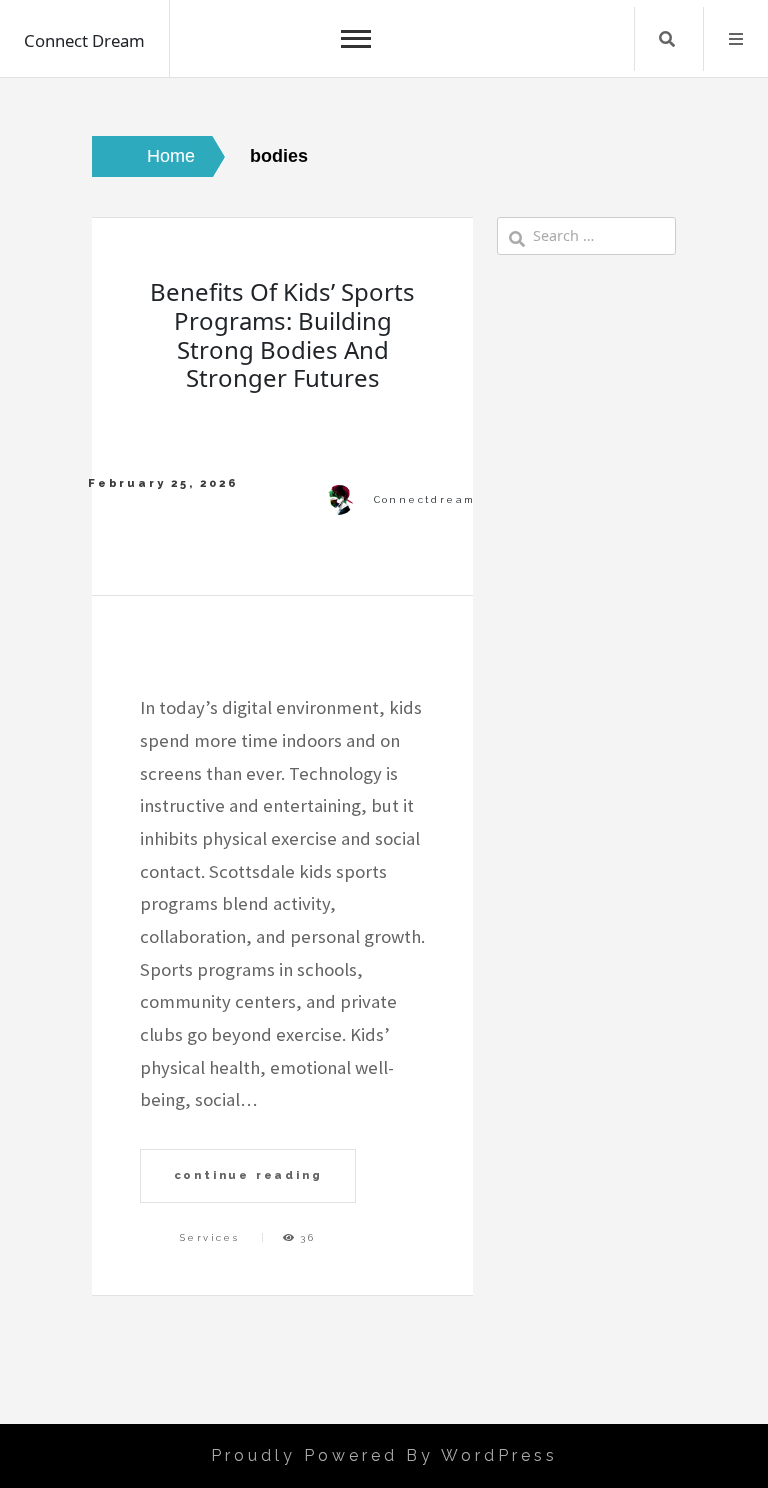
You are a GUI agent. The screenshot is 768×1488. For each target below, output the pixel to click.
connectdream (425, 499)
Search (667, 39)
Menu (736, 39)
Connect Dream (84, 40)
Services (209, 1237)
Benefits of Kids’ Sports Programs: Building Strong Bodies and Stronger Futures (282, 334)
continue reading (248, 1175)
